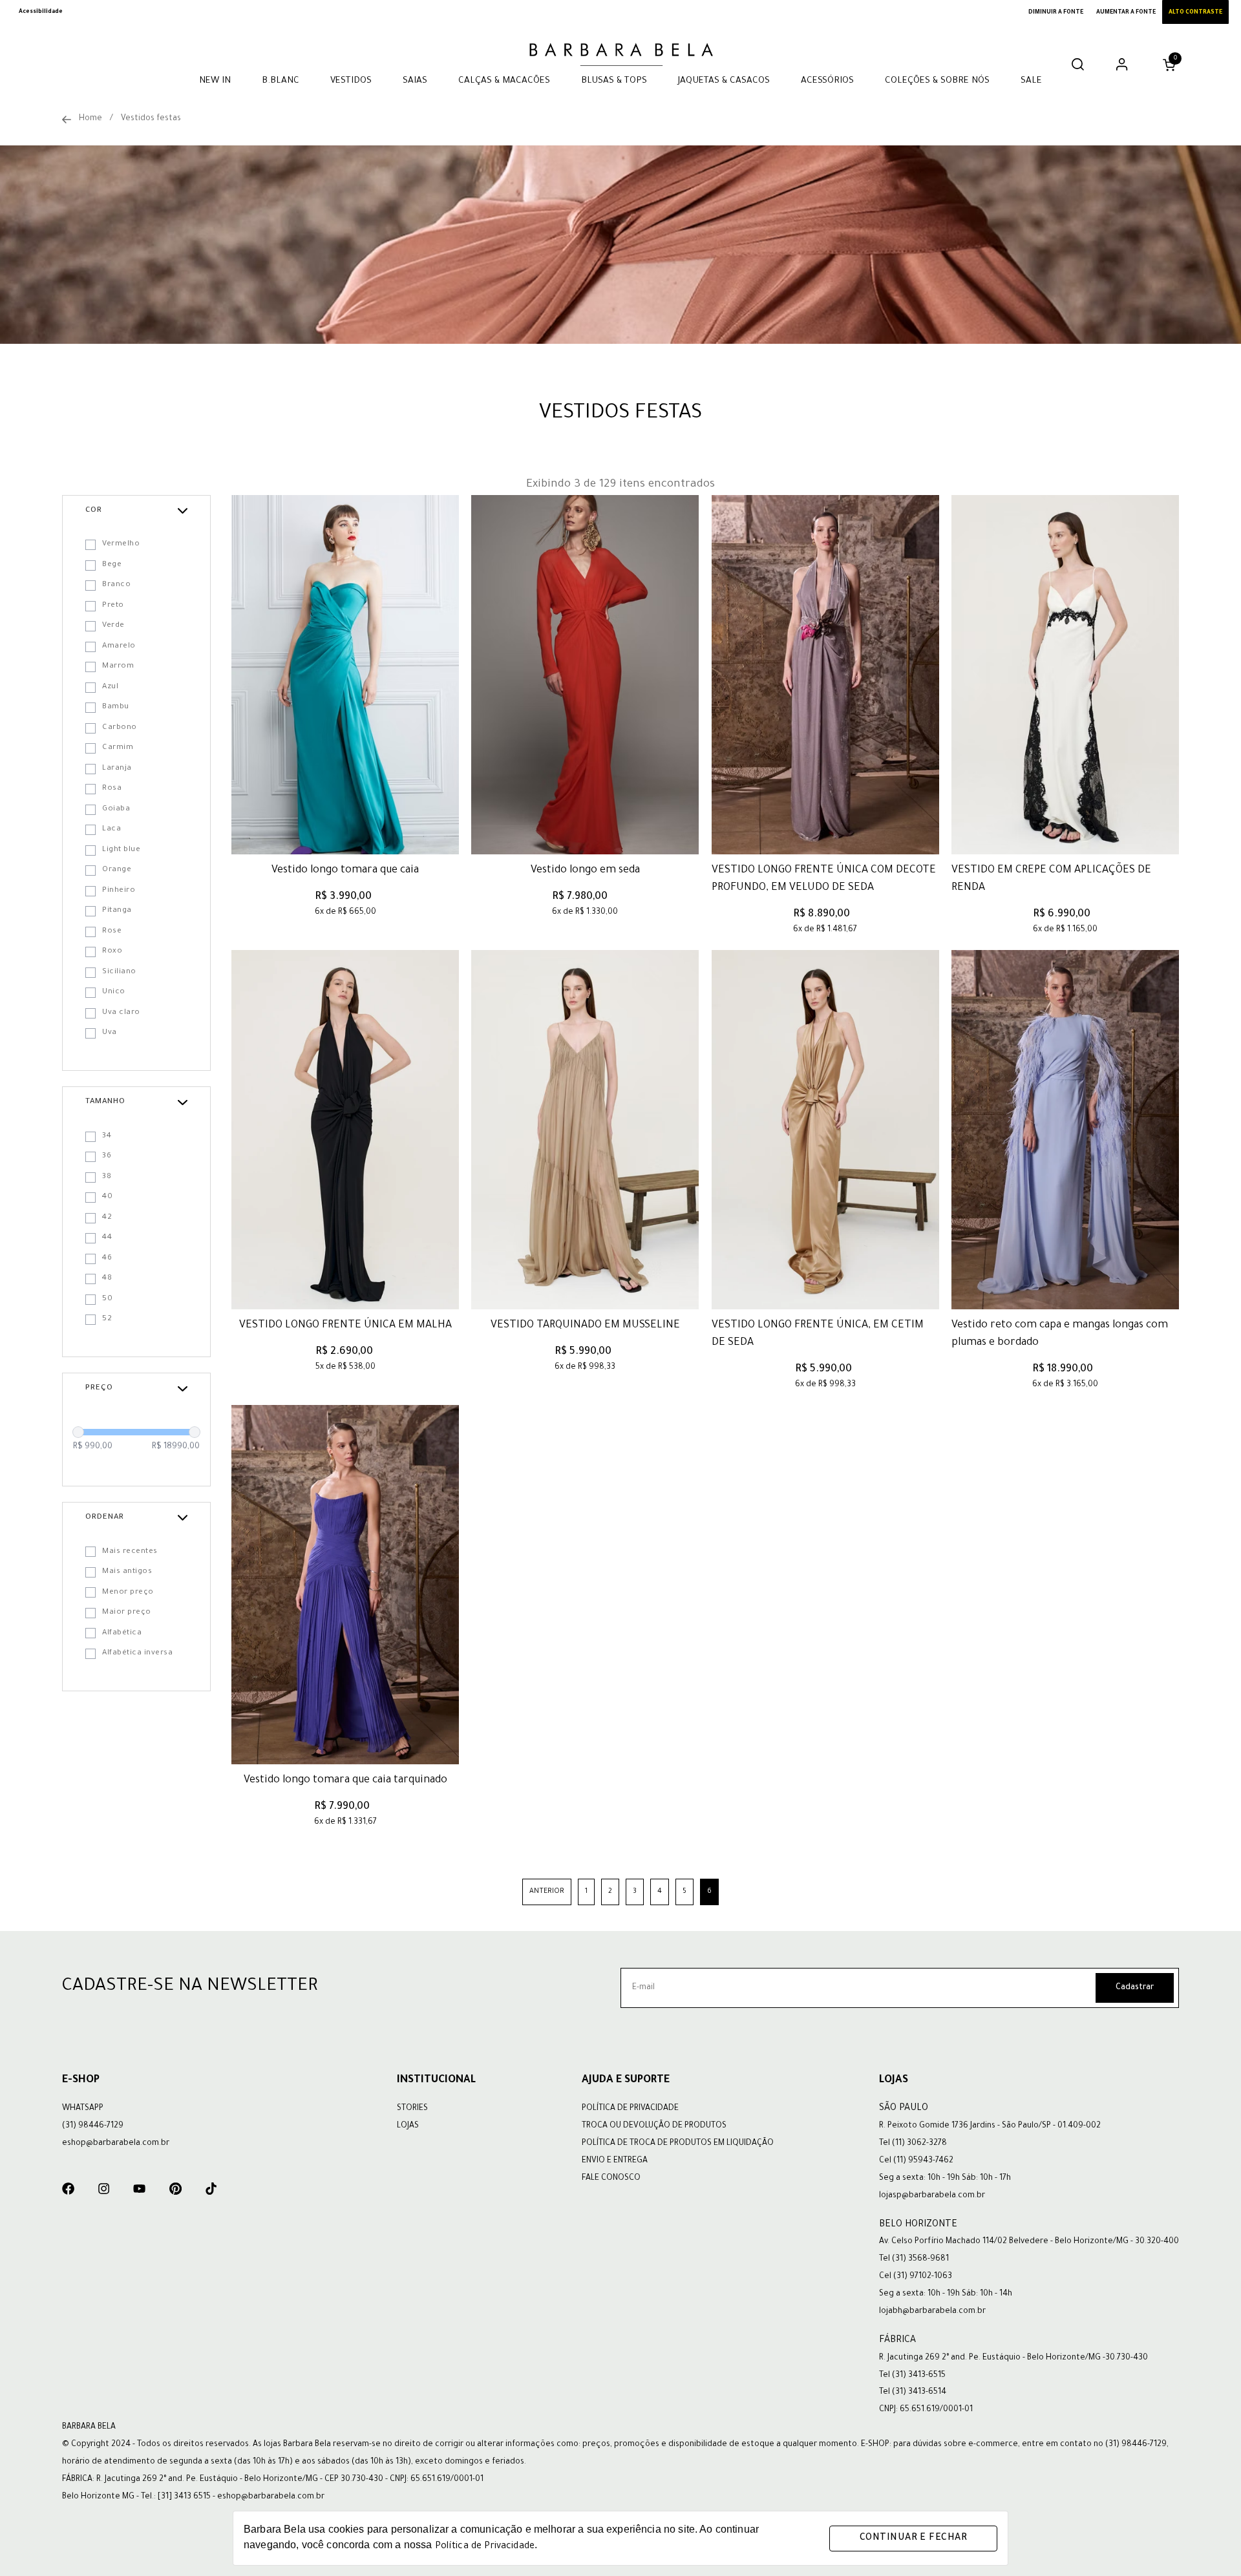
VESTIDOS (351, 81)
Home (90, 119)
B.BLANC (281, 81)
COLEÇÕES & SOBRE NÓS (937, 81)
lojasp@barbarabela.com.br (932, 2196)
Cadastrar (1135, 1988)
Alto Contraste (1195, 13)
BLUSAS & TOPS (614, 81)
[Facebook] (68, 2189)
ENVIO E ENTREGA (615, 2161)
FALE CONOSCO (611, 2179)
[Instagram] (104, 2189)
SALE (1031, 81)
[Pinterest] (175, 2189)
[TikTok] (211, 2189)
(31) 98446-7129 (93, 2126)
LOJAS (408, 2126)
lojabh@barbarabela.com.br (932, 2312)
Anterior (547, 1892)
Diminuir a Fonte (1056, 13)
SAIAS (415, 81)
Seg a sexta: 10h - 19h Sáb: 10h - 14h (946, 2294)
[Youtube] (139, 2189)
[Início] (67, 120)
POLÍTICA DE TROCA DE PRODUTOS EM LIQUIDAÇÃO (678, 2144)
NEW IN (215, 81)
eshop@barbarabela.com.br (116, 2144)
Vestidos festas (151, 119)
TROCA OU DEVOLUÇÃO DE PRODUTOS (654, 2126)
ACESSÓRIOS (827, 81)
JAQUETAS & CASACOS (724, 81)
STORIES (412, 2109)
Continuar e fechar (913, 2539)
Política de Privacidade (485, 2547)
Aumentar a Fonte (1126, 13)
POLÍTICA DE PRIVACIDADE (630, 2109)
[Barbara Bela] (620, 53)
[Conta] (1122, 69)
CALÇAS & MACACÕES (504, 81)
